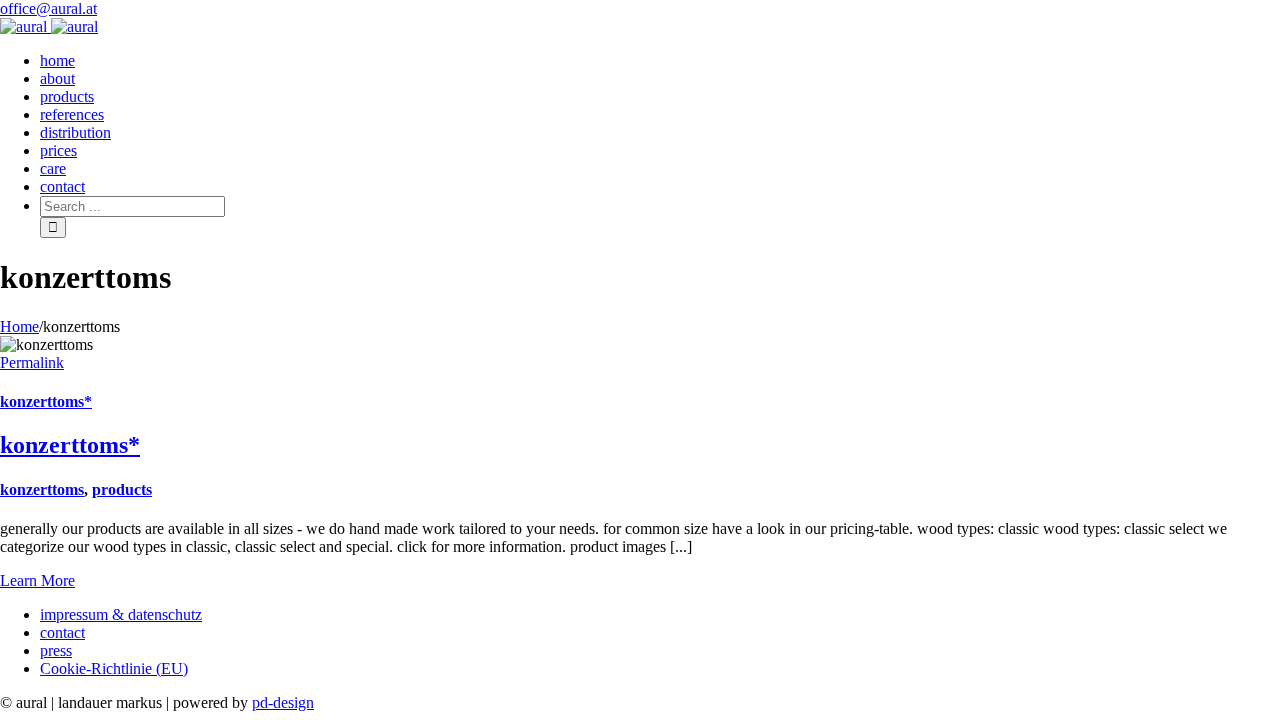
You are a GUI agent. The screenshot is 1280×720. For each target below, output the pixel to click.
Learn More (37, 580)
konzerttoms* (46, 401)
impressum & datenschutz (121, 614)
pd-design (283, 702)
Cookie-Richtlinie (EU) (114, 668)
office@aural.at (48, 8)
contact (62, 632)
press (56, 650)
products (122, 489)
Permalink (32, 362)
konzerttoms (42, 489)
